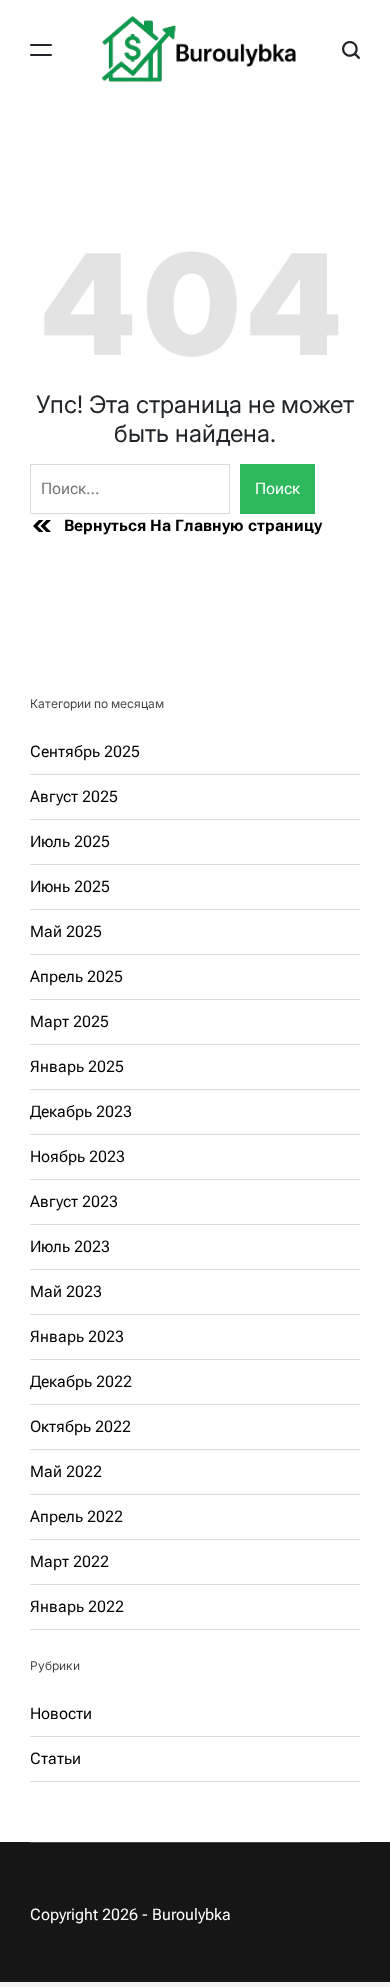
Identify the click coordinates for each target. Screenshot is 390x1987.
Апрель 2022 (76, 1516)
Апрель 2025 (76, 976)
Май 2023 (66, 1291)
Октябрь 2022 (80, 1426)
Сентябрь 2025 (85, 751)
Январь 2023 (77, 1336)
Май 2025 (66, 931)
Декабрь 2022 (81, 1381)
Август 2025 (74, 796)
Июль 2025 (70, 841)
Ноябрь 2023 (77, 1156)
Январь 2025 (77, 1066)
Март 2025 (69, 1021)
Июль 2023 (70, 1246)
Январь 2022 (77, 1606)
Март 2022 (69, 1561)
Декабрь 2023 (81, 1111)
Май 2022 (66, 1471)
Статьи (55, 1758)
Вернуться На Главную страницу (193, 525)
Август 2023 (74, 1201)
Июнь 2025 (70, 886)
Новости (61, 1713)
